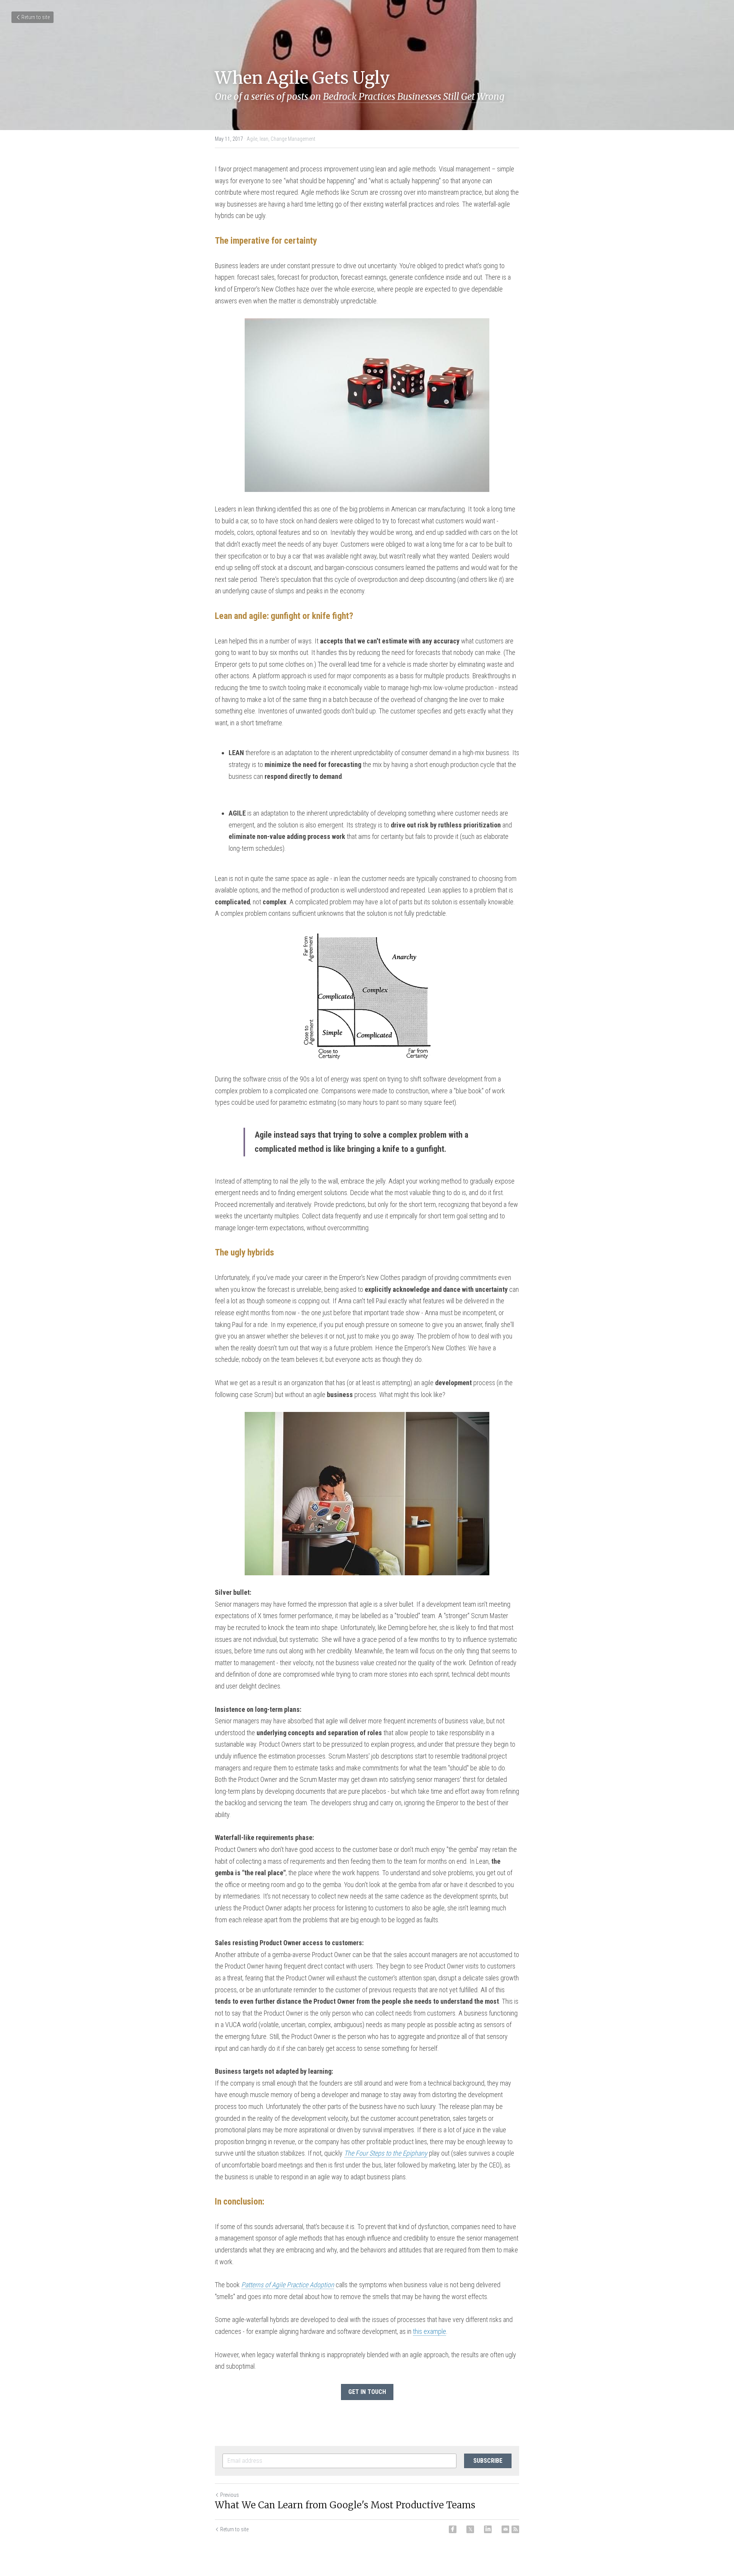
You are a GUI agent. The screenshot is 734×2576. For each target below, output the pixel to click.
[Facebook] (453, 2529)
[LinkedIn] (488, 2529)
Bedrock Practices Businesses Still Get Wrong (414, 97)
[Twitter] (470, 2529)
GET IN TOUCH (367, 2392)
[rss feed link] (515, 2529)
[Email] (505, 2529)
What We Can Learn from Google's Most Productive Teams (345, 2505)
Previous (230, 2495)
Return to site (36, 17)
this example (430, 2331)
